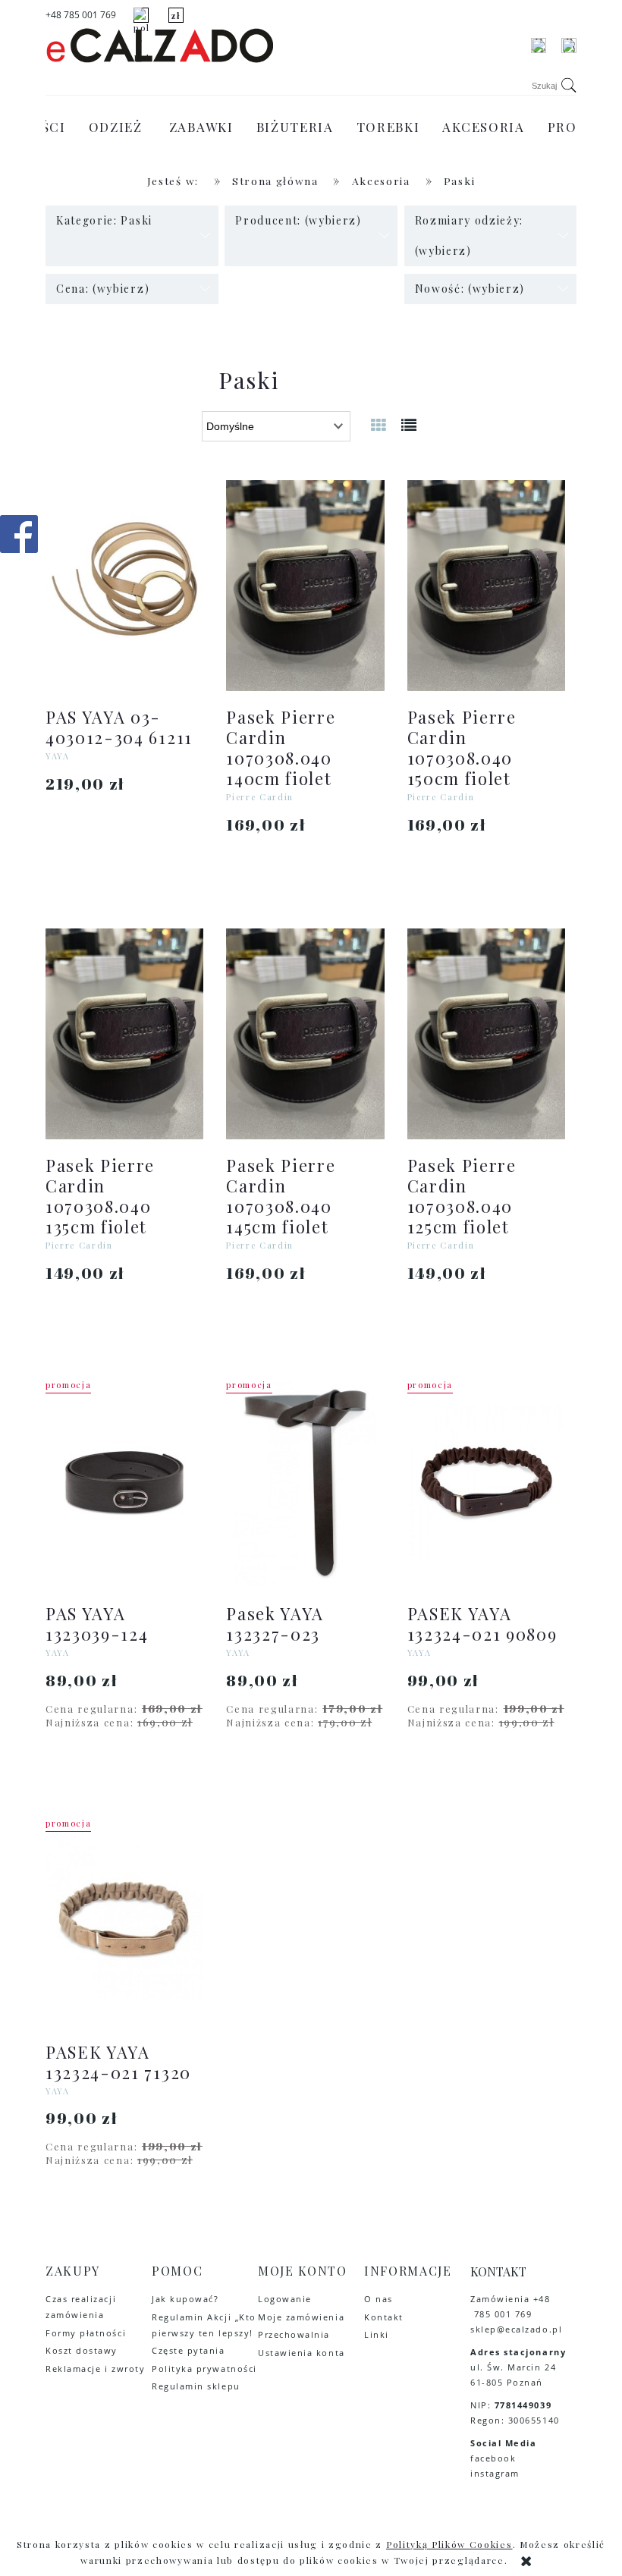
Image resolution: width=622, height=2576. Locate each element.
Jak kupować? (185, 2299)
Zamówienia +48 (510, 2299)
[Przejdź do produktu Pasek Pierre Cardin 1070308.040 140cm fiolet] (305, 586)
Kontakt (384, 2317)
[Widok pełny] (410, 424)
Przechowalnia (294, 2334)
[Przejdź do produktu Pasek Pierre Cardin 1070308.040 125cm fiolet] (486, 1034)
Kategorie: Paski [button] (104, 220)
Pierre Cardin (260, 797)
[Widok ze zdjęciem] (379, 424)
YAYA (58, 756)
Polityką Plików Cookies (449, 2544)
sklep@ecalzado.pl (516, 2329)
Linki (377, 2334)
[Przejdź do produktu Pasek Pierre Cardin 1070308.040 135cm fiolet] (124, 1034)
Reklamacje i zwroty (95, 2369)
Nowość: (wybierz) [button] (470, 289)
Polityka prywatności (204, 2369)
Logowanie (285, 2299)
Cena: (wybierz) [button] (103, 289)
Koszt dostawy (82, 2350)
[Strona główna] (159, 46)
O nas (379, 2299)
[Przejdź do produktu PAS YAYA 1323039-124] (124, 1482)
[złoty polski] (176, 15)
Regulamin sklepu (196, 2386)
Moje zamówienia (301, 2317)
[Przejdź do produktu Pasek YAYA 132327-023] (305, 1482)
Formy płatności (86, 2333)
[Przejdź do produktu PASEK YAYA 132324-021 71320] (124, 1921)
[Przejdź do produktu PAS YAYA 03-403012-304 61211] (124, 586)
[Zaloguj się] (539, 46)
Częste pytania (188, 2350)
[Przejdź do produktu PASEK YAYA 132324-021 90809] (486, 1482)
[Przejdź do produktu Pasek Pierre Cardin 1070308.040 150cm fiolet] (486, 586)
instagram (496, 2473)
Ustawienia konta (302, 2353)
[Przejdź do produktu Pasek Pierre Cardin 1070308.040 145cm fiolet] (305, 1034)
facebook (493, 2458)
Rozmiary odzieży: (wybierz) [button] (470, 236)
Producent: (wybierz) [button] (298, 220)
